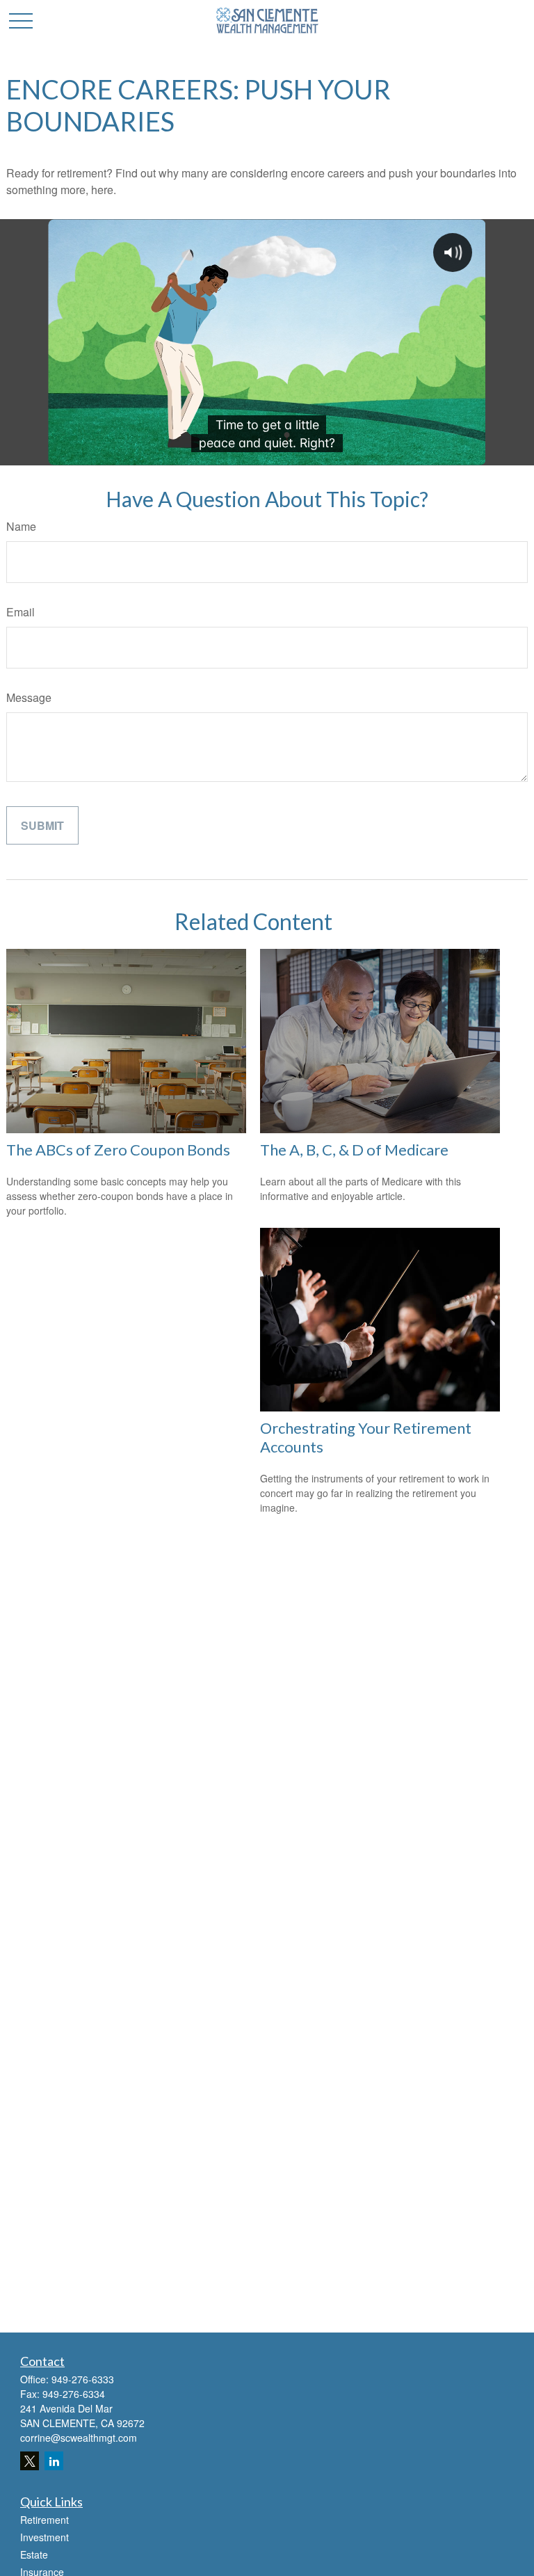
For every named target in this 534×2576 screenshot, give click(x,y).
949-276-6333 (83, 2379)
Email (21, 612)
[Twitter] (30, 2461)
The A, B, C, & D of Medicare (354, 1150)
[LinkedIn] (54, 2461)
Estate (34, 2554)
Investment (44, 2537)
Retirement (44, 2520)
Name (21, 526)
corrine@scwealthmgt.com (79, 2438)
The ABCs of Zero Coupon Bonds (118, 1150)
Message (29, 697)
